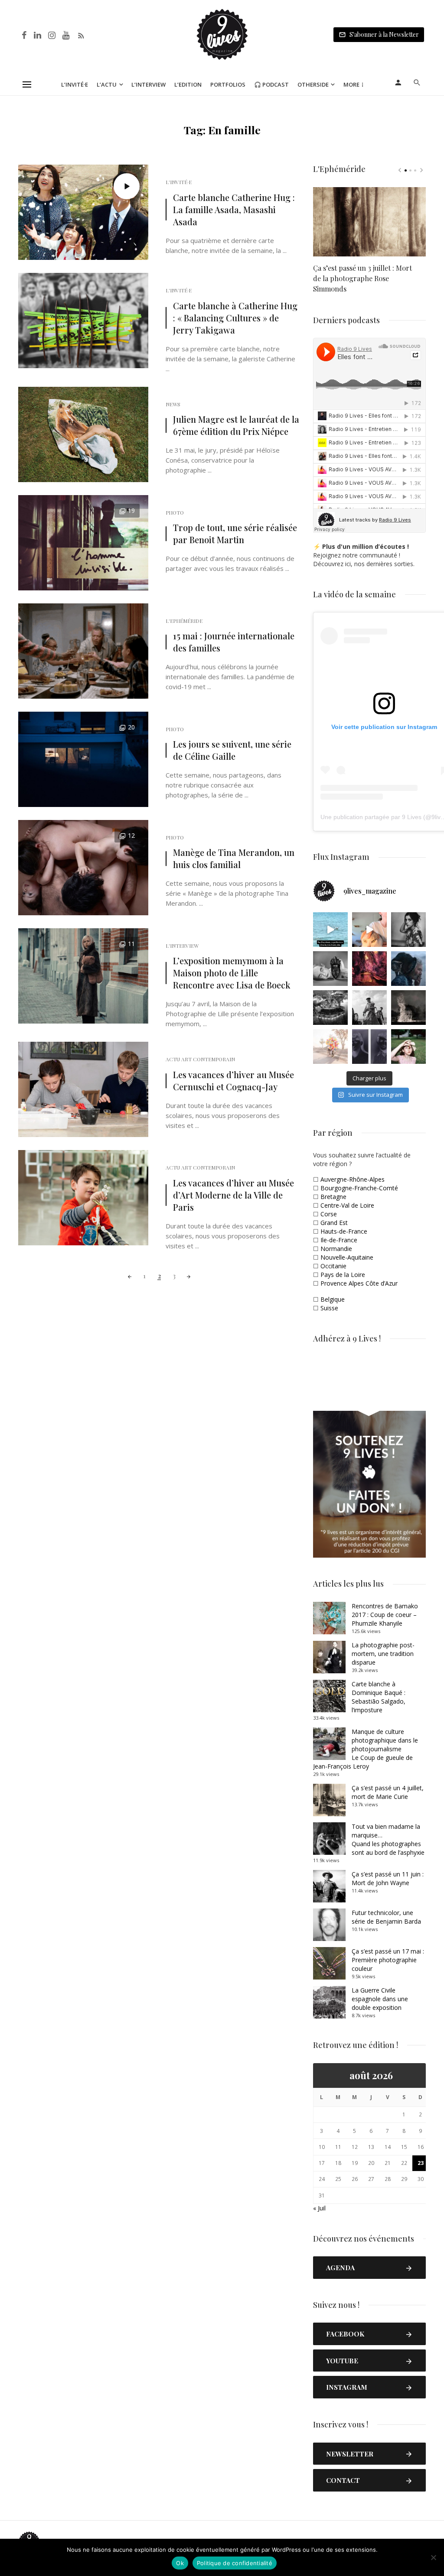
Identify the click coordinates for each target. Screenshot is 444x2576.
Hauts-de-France (344, 1231)
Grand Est (334, 1223)
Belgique (333, 1299)
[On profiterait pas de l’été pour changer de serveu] (330, 930)
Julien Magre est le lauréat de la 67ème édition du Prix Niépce (236, 425)
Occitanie (333, 1266)
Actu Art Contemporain (200, 1059)
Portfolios (228, 84)
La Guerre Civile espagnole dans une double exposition (380, 1999)
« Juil (319, 2208)
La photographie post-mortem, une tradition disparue (383, 1654)
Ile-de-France (339, 1240)
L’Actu (107, 84)
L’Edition (188, 84)
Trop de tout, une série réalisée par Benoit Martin (235, 533)
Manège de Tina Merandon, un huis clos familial (234, 858)
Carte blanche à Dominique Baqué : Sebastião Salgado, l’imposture (379, 1697)
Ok (180, 2563)
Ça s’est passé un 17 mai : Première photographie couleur (388, 1960)
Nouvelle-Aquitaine (347, 1257)
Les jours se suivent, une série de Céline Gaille (232, 750)
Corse (329, 1214)
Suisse (329, 1308)
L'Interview (182, 946)
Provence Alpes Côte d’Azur (359, 1283)
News (173, 404)
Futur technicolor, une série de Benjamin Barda (386, 1917)
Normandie (336, 1249)
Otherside (313, 84)
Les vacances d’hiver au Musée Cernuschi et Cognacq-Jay (233, 1081)
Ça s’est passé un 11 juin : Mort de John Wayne (388, 1878)
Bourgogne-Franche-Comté (359, 1188)
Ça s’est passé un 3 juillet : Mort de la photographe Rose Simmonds (362, 278)
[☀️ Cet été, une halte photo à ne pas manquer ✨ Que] (408, 930)
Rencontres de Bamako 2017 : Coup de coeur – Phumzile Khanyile (385, 1615)
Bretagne (333, 1197)
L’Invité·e (75, 84)
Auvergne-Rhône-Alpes (353, 1179)
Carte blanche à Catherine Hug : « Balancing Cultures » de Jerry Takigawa (235, 318)
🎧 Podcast (271, 84)
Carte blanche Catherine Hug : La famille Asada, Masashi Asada (234, 209)
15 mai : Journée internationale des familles (234, 642)
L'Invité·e (179, 182)
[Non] (433, 2557)
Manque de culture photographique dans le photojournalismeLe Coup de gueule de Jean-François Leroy (366, 1749)
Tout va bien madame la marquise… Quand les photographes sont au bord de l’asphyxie (388, 1839)
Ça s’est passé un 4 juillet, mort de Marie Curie (388, 1792)
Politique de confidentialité (235, 2563)
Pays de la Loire (343, 1275)
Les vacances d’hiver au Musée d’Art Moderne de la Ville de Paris (233, 1195)
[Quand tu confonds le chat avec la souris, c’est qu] (369, 930)
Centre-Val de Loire (347, 1205)
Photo (175, 512)
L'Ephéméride (184, 621)
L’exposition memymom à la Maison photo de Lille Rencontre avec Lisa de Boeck (232, 973)
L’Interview (149, 84)
